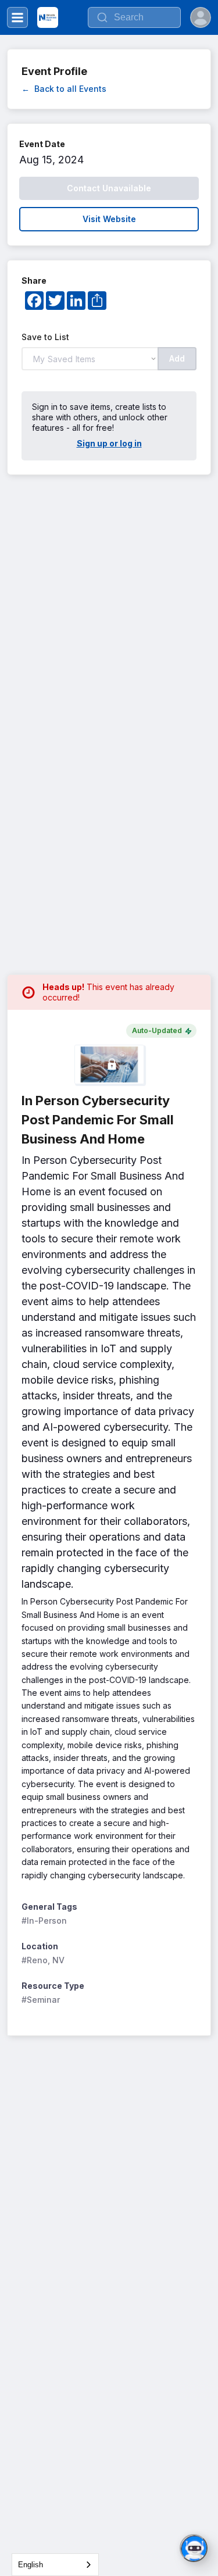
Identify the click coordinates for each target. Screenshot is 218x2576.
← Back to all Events (64, 89)
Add (177, 358)
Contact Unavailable (109, 188)
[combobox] (55, 2565)
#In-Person (44, 1921)
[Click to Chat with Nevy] (194, 2548)
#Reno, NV (43, 1960)
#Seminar (41, 2000)
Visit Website (109, 219)
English (31, 2565)
